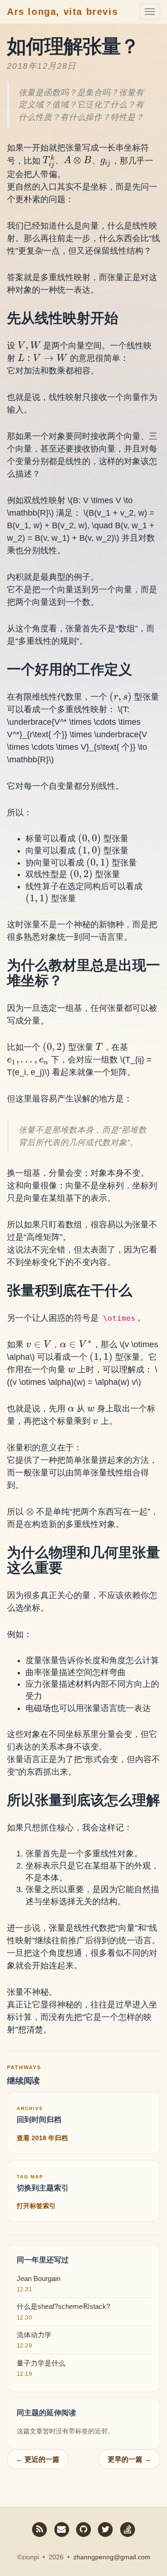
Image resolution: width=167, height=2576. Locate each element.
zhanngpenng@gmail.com (112, 2557)
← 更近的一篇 (38, 2459)
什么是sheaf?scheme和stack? (63, 2306)
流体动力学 (34, 2335)
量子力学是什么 (41, 2363)
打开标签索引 (36, 2206)
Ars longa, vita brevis (62, 12)
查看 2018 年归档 (42, 2138)
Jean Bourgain (39, 2278)
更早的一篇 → (129, 2459)
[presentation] (49, 160)
